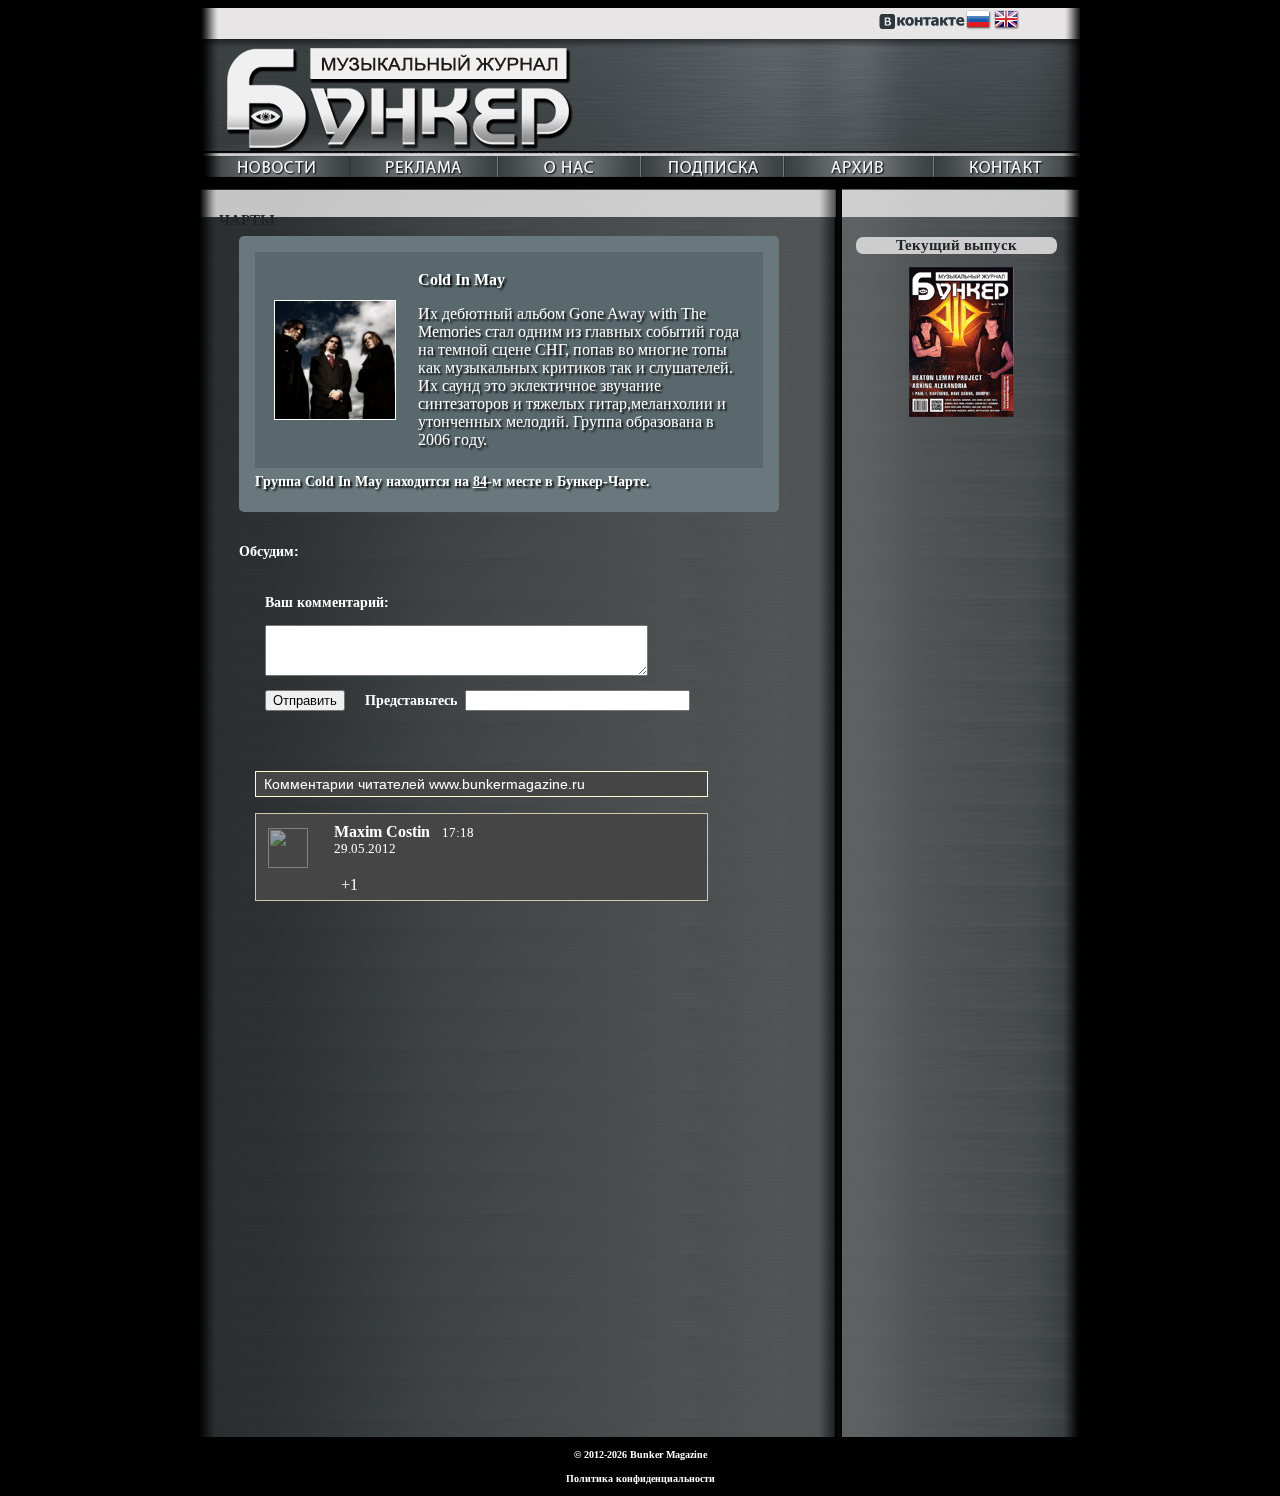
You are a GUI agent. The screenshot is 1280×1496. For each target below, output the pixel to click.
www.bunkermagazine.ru (507, 784)
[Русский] (979, 25)
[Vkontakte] (923, 25)
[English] (1007, 25)
